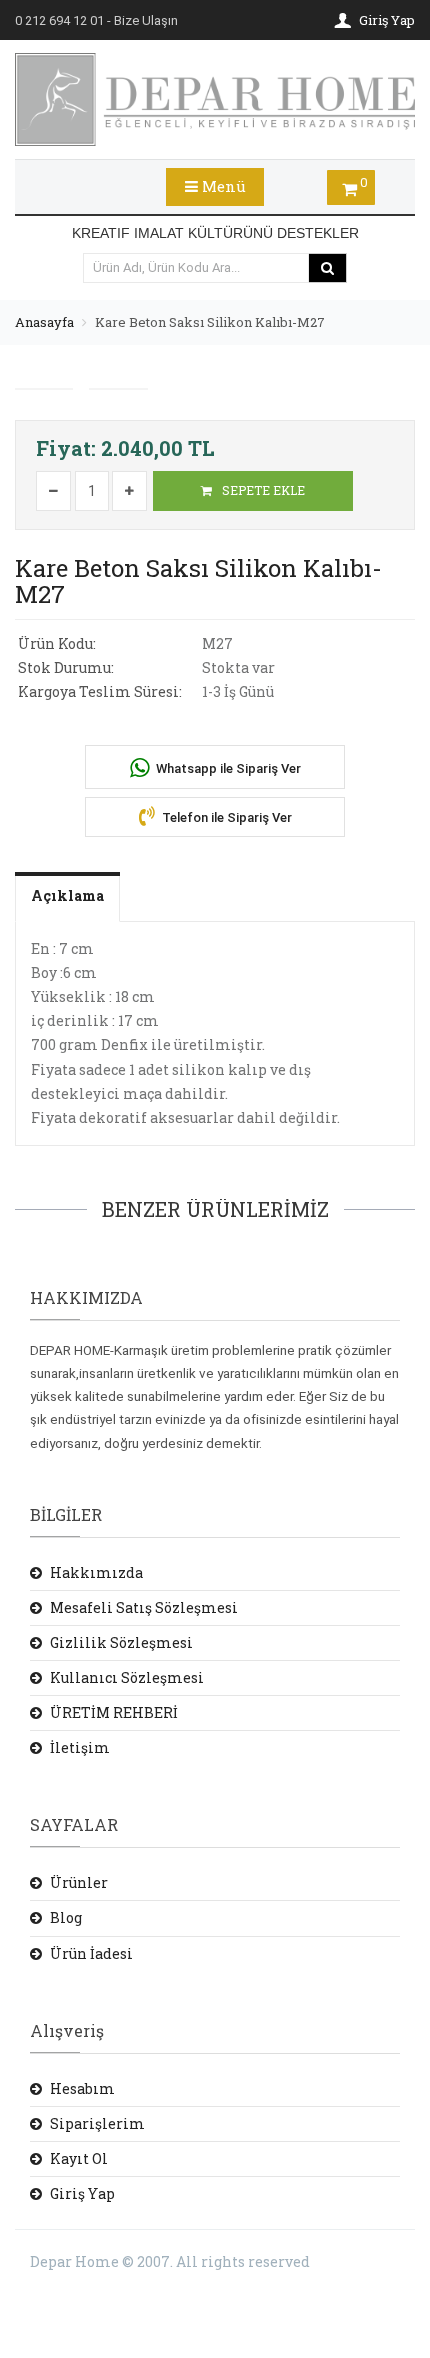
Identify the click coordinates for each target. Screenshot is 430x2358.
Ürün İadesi (91, 1953)
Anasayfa (44, 322)
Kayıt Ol (79, 2158)
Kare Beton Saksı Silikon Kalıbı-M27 (210, 322)
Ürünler (79, 1882)
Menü (222, 186)
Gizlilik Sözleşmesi (121, 1642)
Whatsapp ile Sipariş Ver (227, 768)
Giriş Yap (82, 2193)
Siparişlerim (97, 2123)
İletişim (80, 1747)
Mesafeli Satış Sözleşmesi (144, 1607)
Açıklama (67, 895)
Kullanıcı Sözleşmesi (127, 1677)
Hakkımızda (96, 1572)
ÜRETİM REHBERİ (114, 1712)
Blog (66, 1917)
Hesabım (82, 2088)
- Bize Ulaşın (96, 20)
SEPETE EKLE (262, 490)
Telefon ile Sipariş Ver (225, 817)
